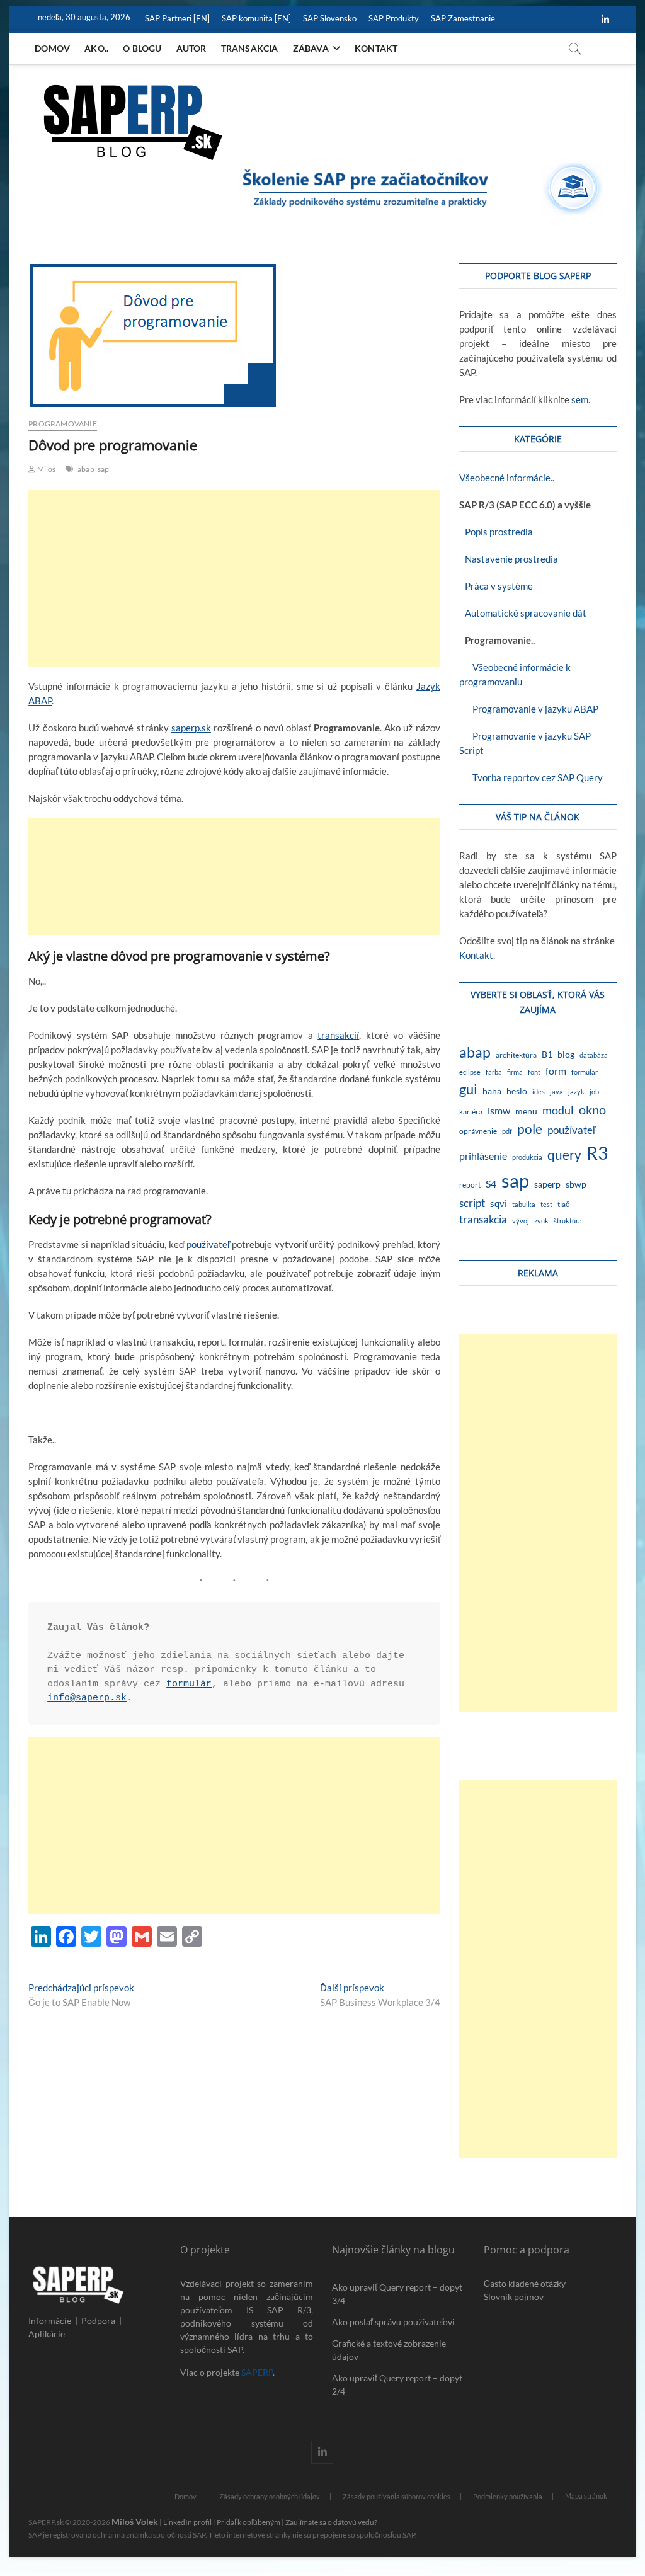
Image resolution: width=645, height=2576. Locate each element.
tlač (563, 1204)
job (594, 1091)
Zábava (311, 48)
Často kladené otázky (525, 2283)
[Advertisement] (234, 578)
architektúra (516, 1055)
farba (494, 1072)
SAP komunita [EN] (256, 18)
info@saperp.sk (87, 1698)
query (564, 1155)
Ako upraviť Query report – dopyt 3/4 (397, 2294)
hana (492, 1091)
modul (558, 1110)
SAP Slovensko (330, 18)
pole (530, 1129)
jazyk (576, 1091)
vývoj (521, 1221)
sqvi (499, 1203)
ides (539, 1091)
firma (515, 1072)
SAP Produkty (394, 18)
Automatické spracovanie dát (523, 613)
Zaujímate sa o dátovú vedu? (331, 2522)
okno (592, 1109)
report (470, 1185)
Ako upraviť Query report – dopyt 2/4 (397, 2384)
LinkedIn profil (187, 2522)
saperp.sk (191, 728)
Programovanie (63, 424)
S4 (491, 1183)
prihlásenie (483, 1156)
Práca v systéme (496, 586)
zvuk (541, 1221)
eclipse (470, 1072)
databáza (594, 1055)
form (556, 1071)
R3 (597, 1153)
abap (86, 469)
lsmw (499, 1110)
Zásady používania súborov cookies (397, 2496)
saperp (547, 1184)
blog (566, 1055)
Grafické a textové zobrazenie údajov (389, 2350)
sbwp (576, 1184)
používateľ (208, 1244)
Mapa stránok (586, 2496)
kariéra (471, 1112)
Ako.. (96, 48)
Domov (52, 48)
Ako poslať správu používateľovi (393, 2322)
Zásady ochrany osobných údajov (270, 2496)
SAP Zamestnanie (463, 18)
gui (468, 1089)
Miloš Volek (135, 2522)
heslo (517, 1091)
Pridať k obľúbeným (248, 2522)
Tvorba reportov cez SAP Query (531, 777)
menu (526, 1111)
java (557, 1091)
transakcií (338, 1035)
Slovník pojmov (514, 2297)
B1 (547, 1054)
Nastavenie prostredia (509, 559)
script (472, 1203)
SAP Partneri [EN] (177, 18)
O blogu (142, 48)
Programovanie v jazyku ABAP (529, 709)
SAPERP (257, 2372)
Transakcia (250, 48)
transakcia (483, 1219)
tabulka (524, 1204)
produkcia (527, 1157)
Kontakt (376, 48)
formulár (189, 1684)
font (534, 1072)
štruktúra (568, 1221)
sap (104, 469)
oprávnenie (478, 1131)
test (546, 1204)
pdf (507, 1131)
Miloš (45, 469)
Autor (191, 48)
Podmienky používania (508, 2496)
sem (580, 399)
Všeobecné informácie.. (507, 478)
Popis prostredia (496, 532)
